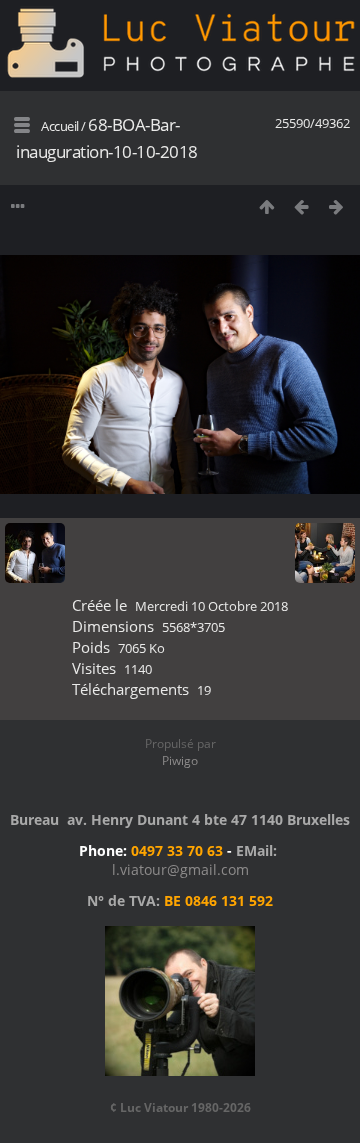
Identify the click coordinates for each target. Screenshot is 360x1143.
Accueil (60, 126)
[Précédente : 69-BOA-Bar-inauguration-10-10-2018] (301, 206)
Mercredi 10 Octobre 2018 (211, 606)
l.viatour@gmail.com (180, 869)
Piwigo (180, 760)
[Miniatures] (266, 206)
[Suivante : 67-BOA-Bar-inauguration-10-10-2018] (336, 206)
